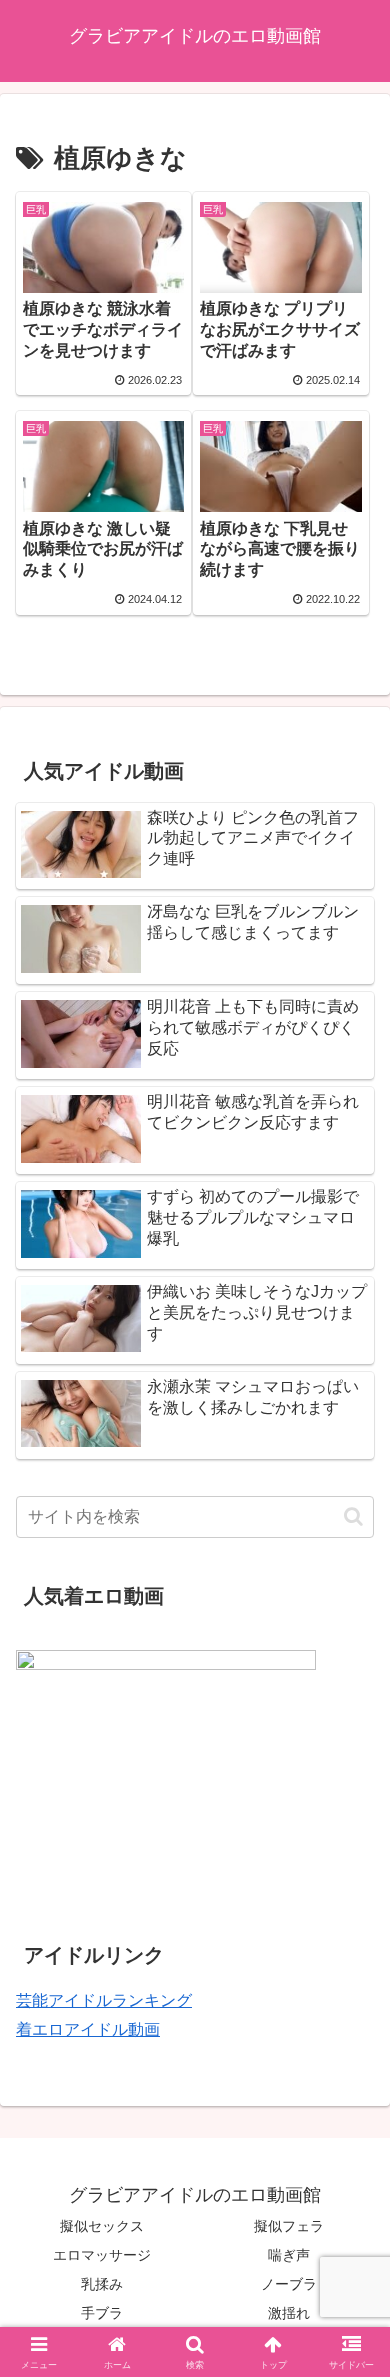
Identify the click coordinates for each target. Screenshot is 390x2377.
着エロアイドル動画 (88, 2029)
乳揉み (102, 2284)
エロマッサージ (102, 2255)
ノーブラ (289, 2284)
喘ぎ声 (289, 2255)
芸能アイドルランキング (104, 2000)
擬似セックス (102, 2226)
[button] (353, 1516)
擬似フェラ (289, 2226)
